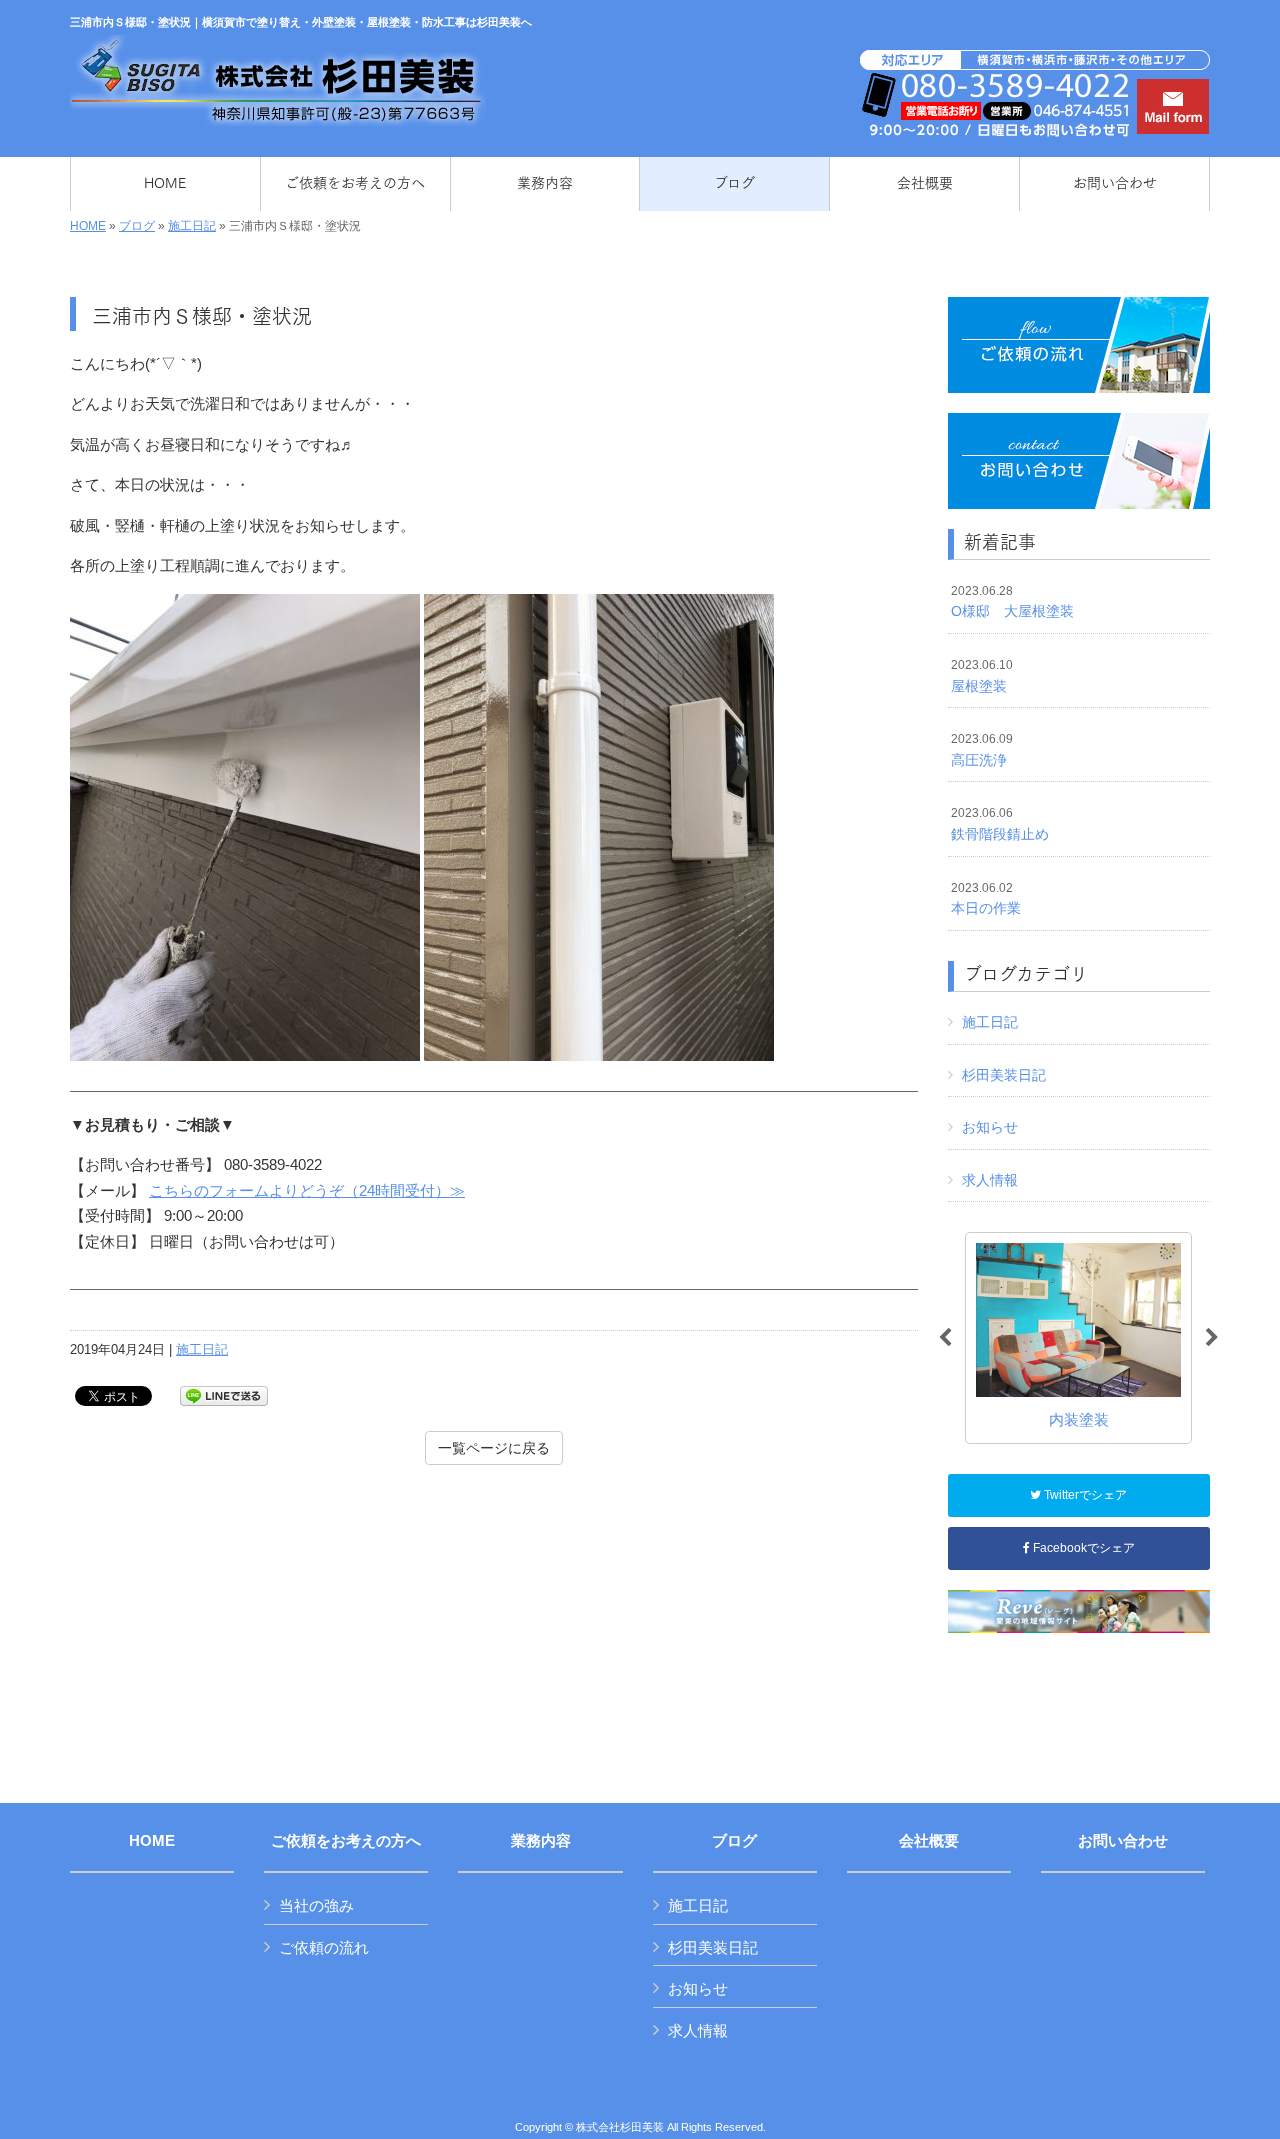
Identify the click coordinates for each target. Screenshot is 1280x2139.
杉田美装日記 (1004, 1075)
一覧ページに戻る (494, 1448)
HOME (88, 226)
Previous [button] (945, 1338)
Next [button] (1212, 1338)
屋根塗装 (982, 676)
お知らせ (990, 1127)
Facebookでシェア (1082, 1548)
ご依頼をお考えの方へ (346, 1841)
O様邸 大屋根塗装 (1012, 602)
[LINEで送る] (224, 1394)
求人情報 (990, 1180)
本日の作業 (986, 899)
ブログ (137, 226)
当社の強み (316, 1905)
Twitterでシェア (1084, 1495)
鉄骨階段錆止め (1000, 824)
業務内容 (541, 1841)
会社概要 (929, 1841)
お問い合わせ (1123, 1841)
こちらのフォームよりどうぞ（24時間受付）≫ (307, 1190)
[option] (1078, 1337)
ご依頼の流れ (324, 1947)
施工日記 (192, 226)
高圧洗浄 (982, 750)
